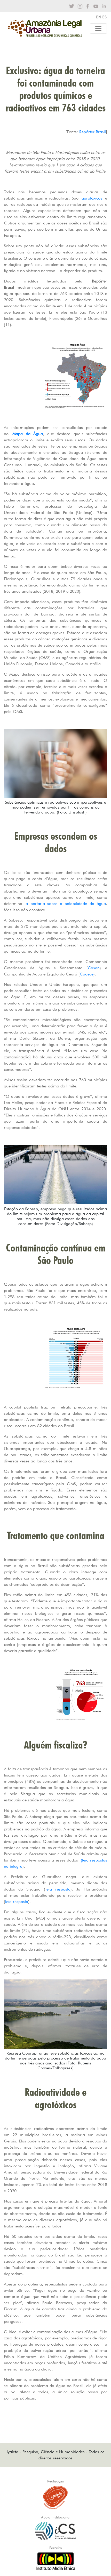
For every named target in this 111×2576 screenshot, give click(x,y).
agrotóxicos (93, 198)
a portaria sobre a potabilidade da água (66, 904)
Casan (94, 968)
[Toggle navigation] (98, 29)
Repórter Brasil (93, 132)
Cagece (87, 974)
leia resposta (58, 1889)
